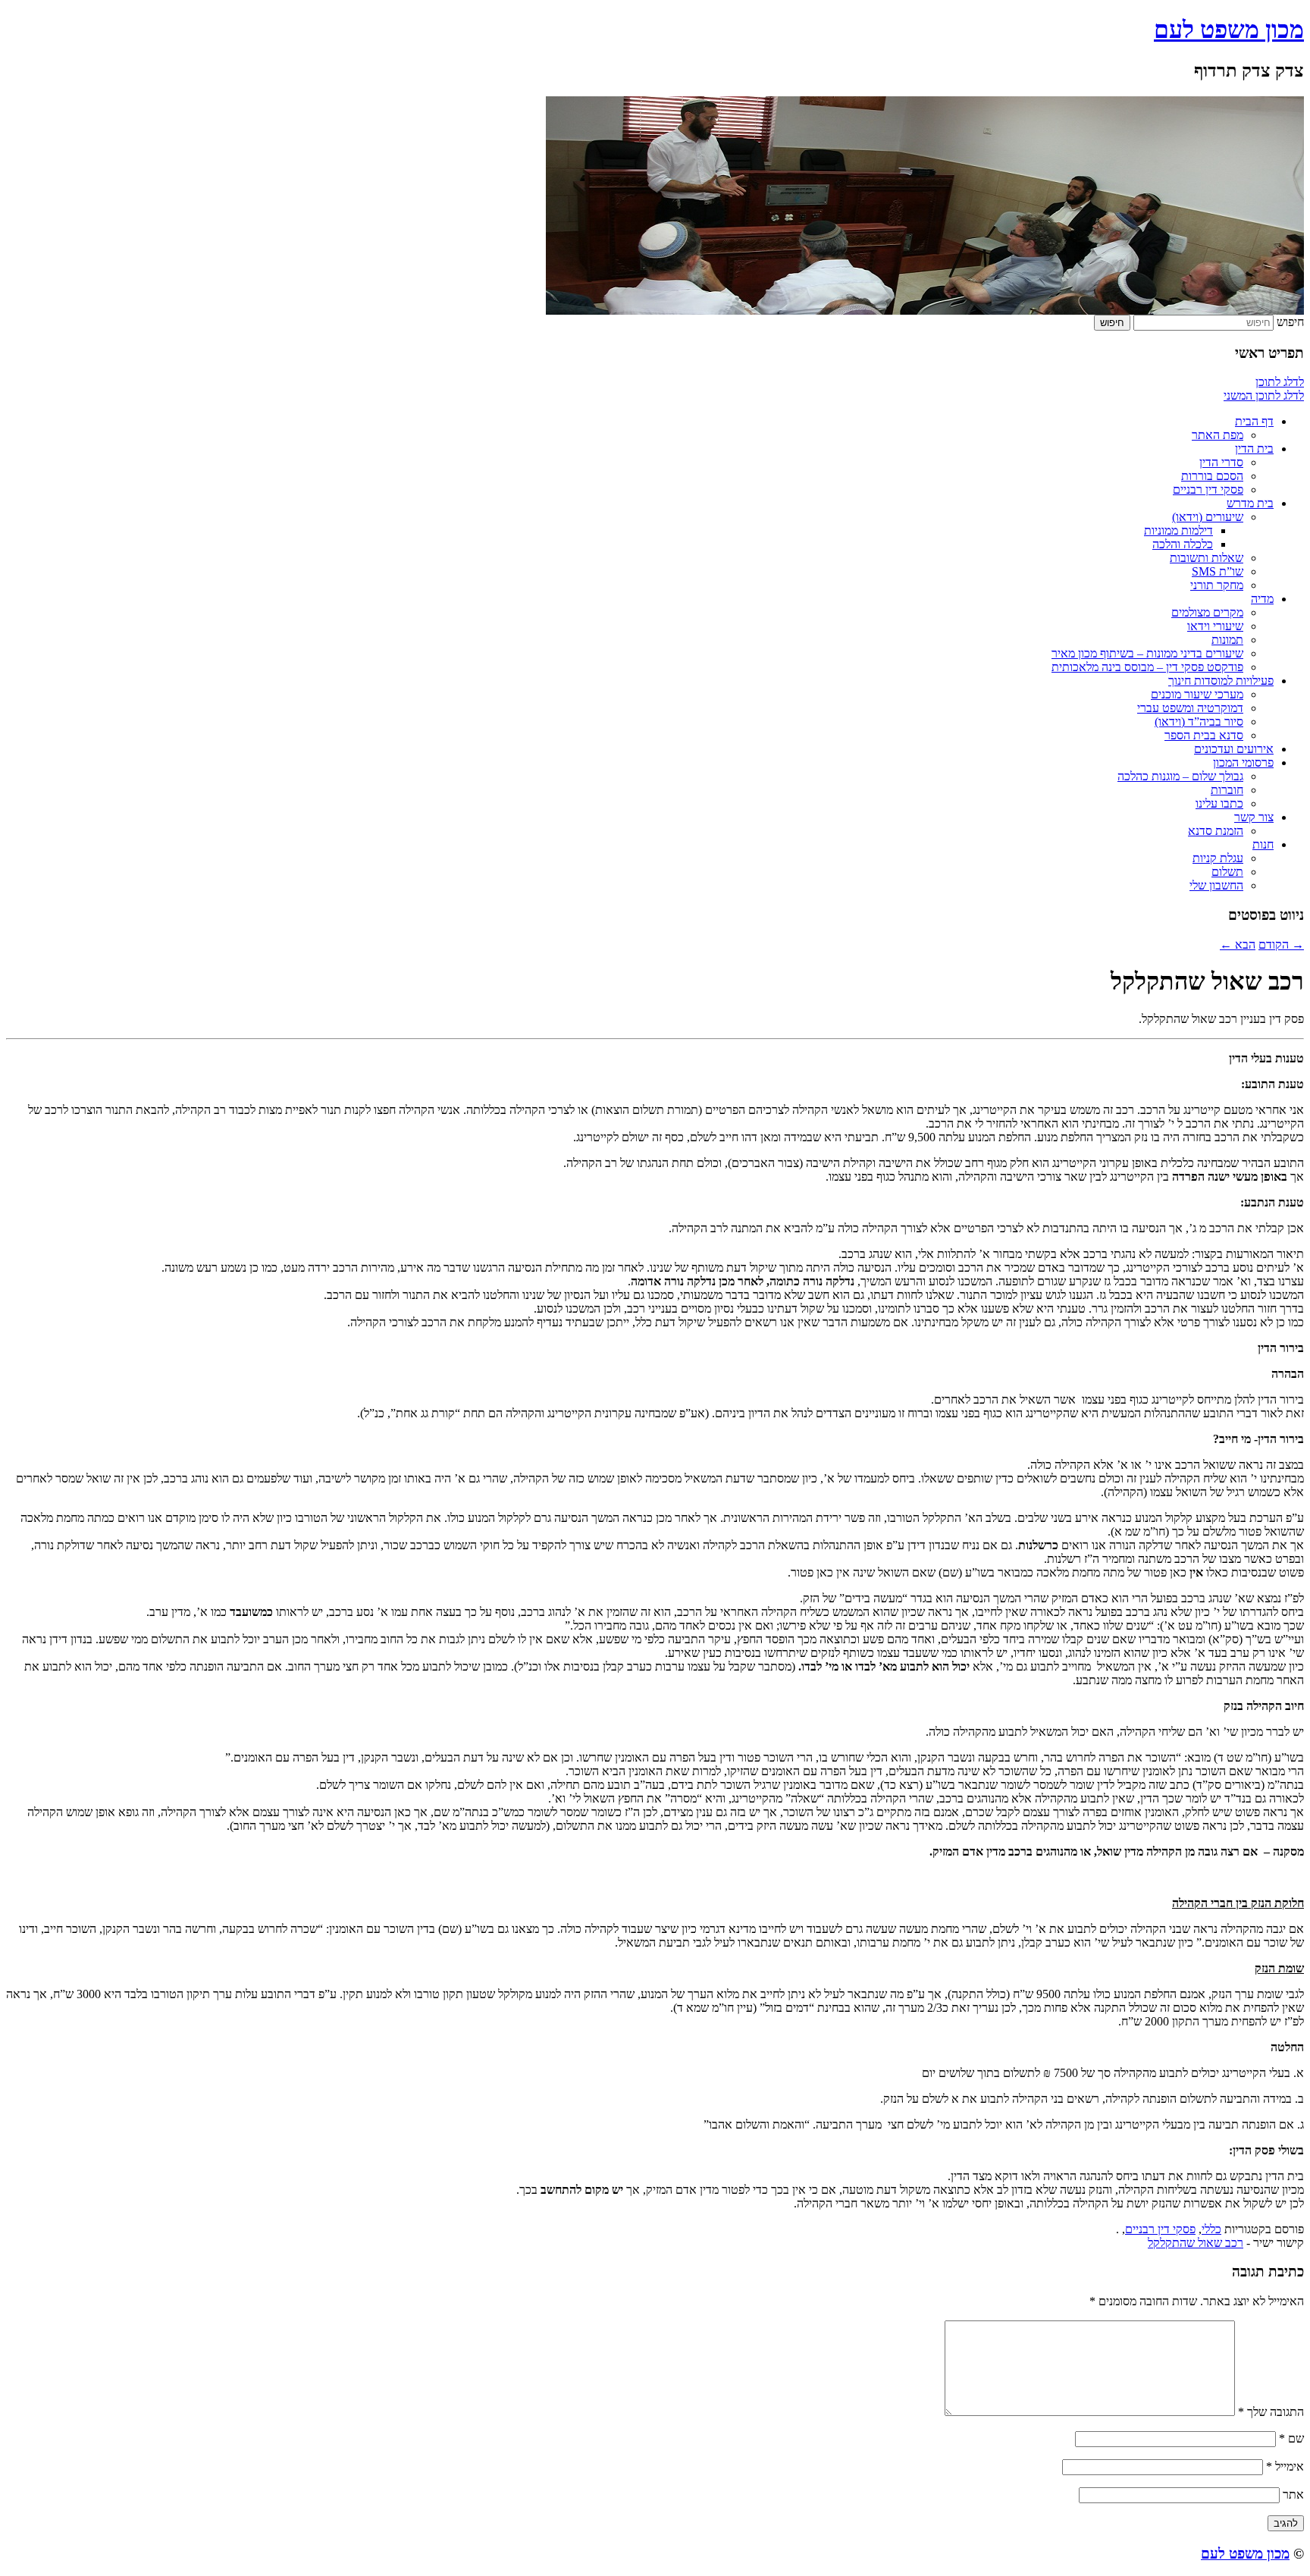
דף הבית (1254, 421)
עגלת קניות (1218, 858)
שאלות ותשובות (1207, 558)
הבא (1238, 944)
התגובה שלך (1271, 2412)
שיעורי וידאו (1215, 626)
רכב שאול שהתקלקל (1196, 2243)
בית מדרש (1250, 503)
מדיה (1262, 599)
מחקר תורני (1217, 585)
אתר (1293, 2494)
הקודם (1281, 944)
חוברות (1227, 790)
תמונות (1227, 640)
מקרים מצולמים (1207, 612)
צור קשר (1254, 817)
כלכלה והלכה (1183, 544)
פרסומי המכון (1243, 762)
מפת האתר (1218, 435)
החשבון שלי (1216, 885)
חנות (1263, 844)
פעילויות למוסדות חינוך (1221, 681)
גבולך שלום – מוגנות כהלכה (1180, 776)
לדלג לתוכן (1280, 382)
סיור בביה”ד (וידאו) (1199, 722)
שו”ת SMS (1218, 571)
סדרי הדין (1221, 462)
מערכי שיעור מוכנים (1197, 694)
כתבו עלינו (1219, 803)
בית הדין (1254, 449)
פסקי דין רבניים (1208, 489)
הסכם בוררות (1212, 476)
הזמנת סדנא (1216, 831)
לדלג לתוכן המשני (1264, 395)
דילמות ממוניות (1178, 530)
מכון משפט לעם (1229, 30)
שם (1291, 2438)
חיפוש (1290, 322)
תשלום (1227, 872)
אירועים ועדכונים (1234, 749)
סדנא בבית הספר (1204, 735)
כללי (1211, 2229)
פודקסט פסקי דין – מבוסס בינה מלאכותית (1147, 667)
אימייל (1285, 2466)
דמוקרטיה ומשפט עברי (1190, 708)
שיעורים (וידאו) (1208, 517)
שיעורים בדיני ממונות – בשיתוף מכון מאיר (1147, 653)
